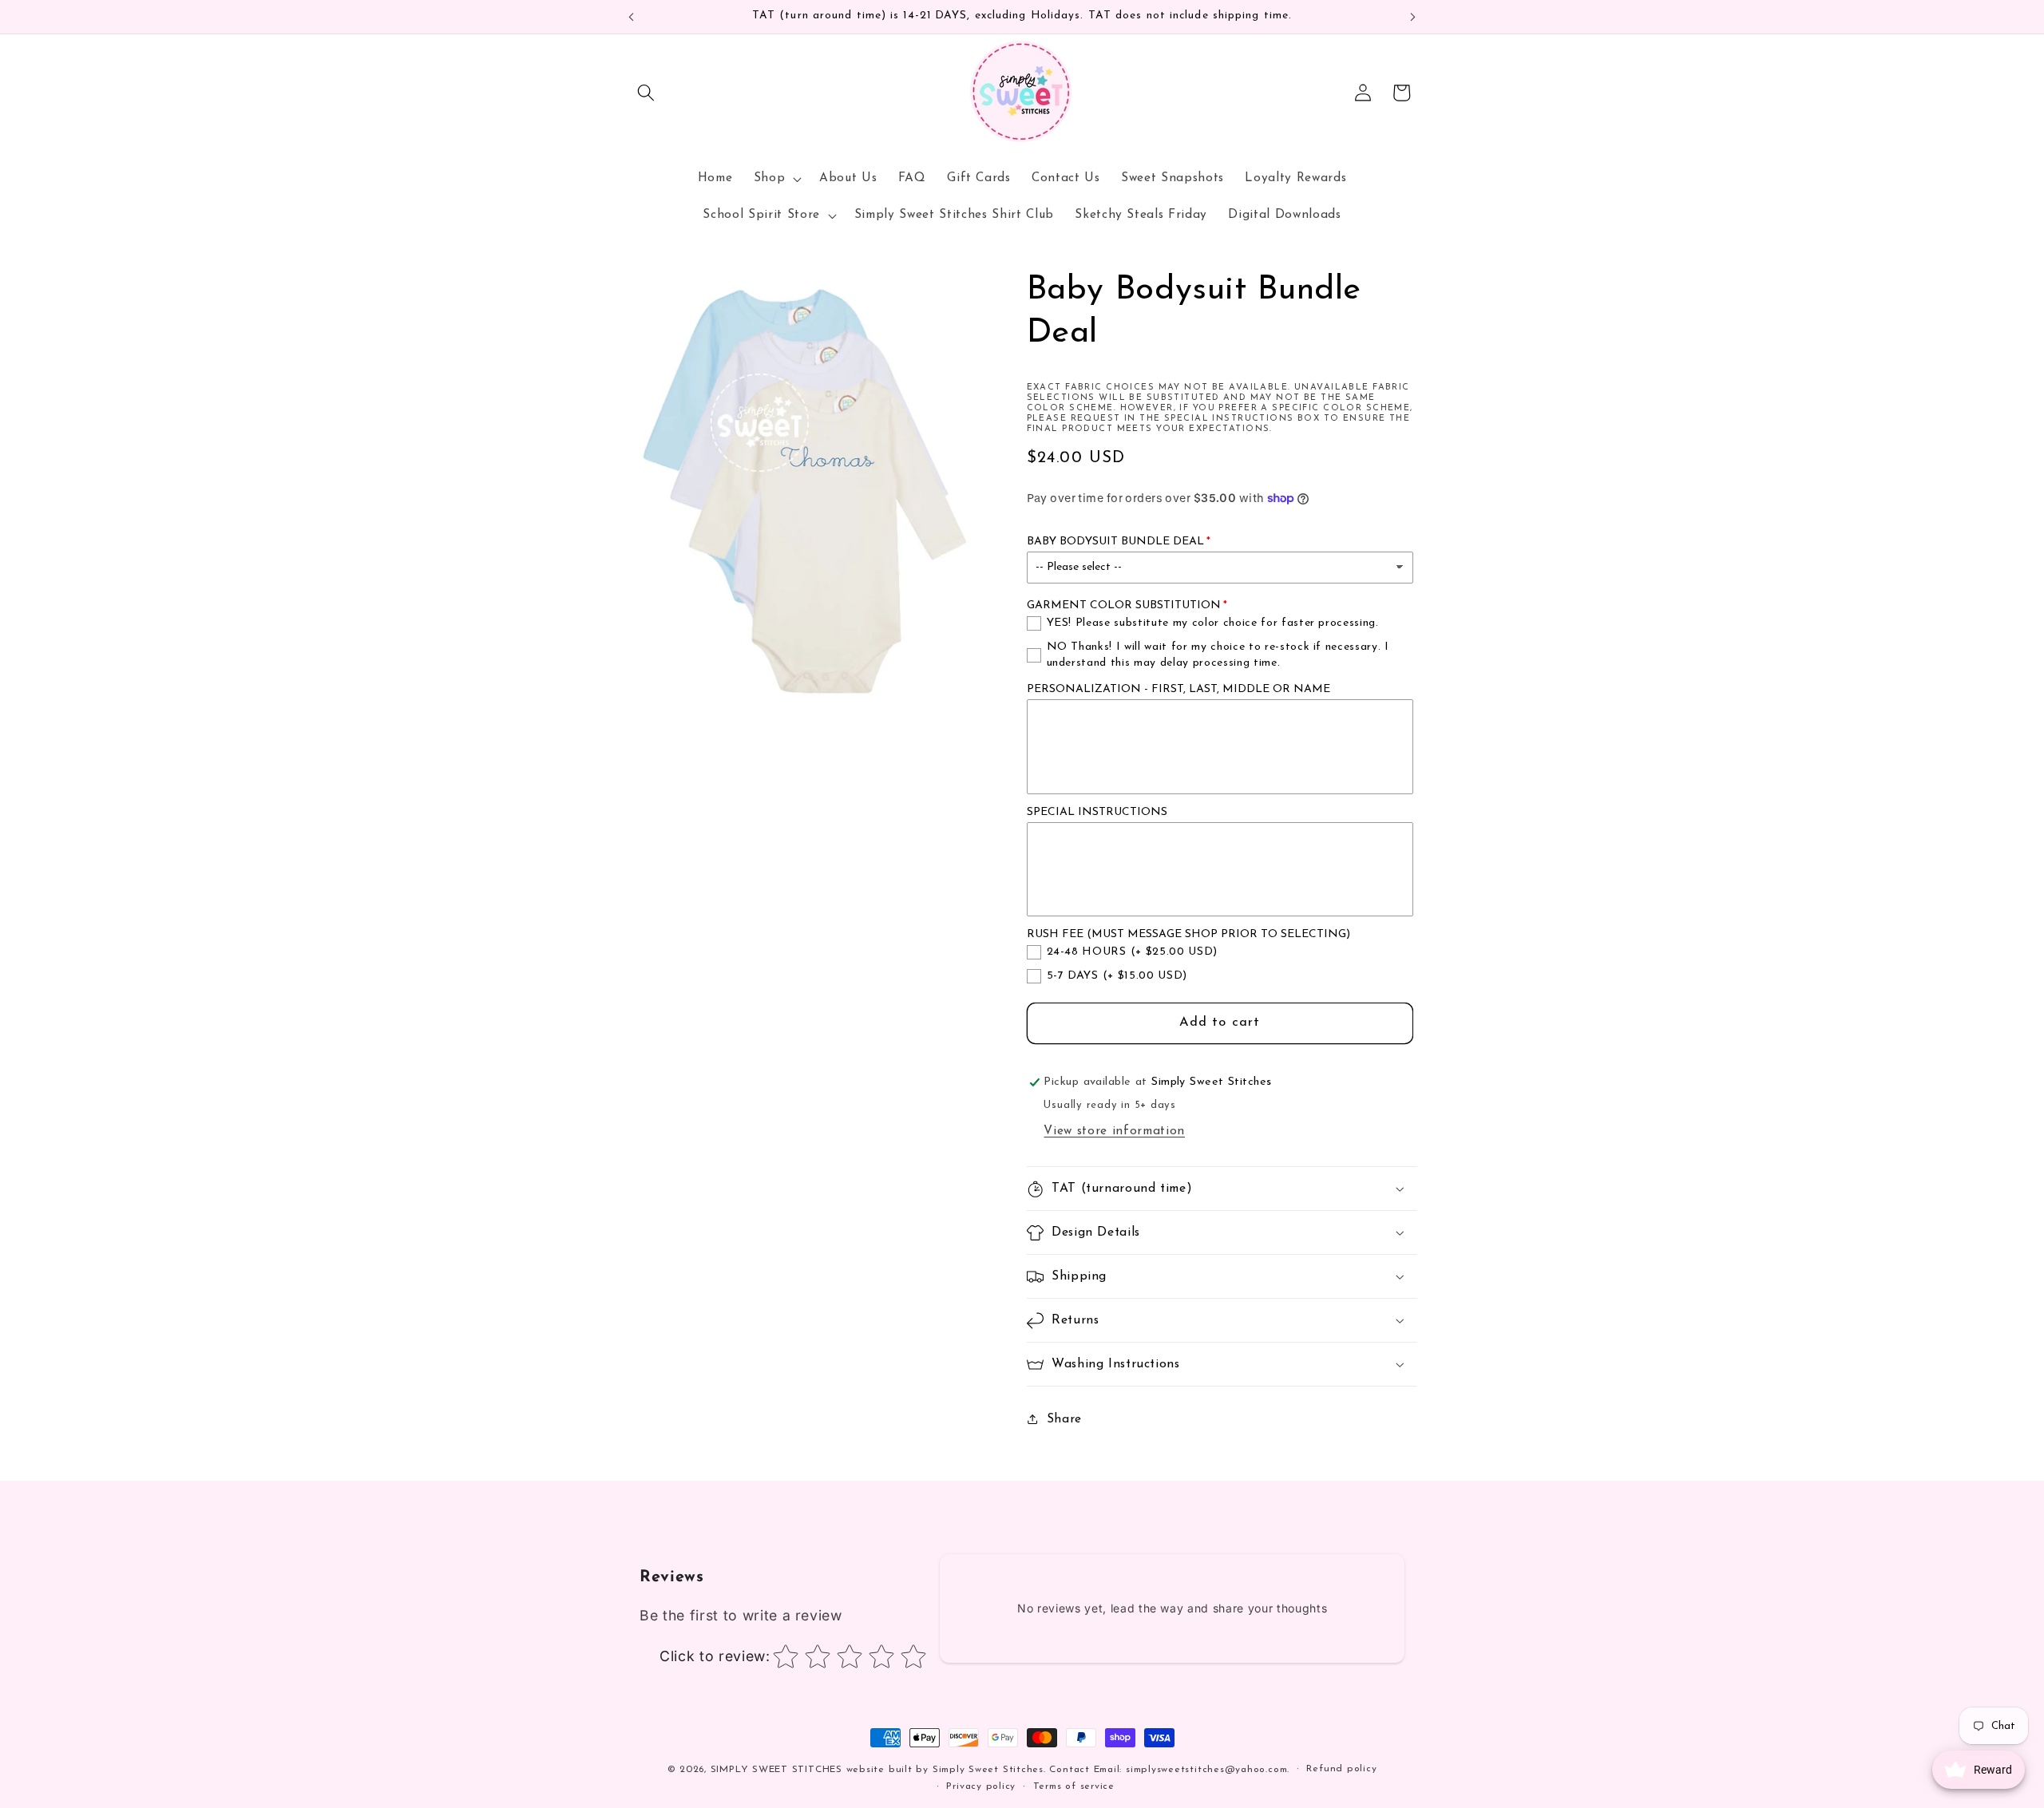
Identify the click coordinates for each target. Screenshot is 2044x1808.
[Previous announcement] (632, 17)
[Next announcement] (1413, 17)
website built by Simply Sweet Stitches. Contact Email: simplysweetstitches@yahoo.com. (1068, 1770)
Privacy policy (981, 1786)
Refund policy (1341, 1769)
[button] (646, 93)
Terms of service (1074, 1786)
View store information (1114, 1131)
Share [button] (1064, 1419)
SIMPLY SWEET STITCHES (776, 1770)
